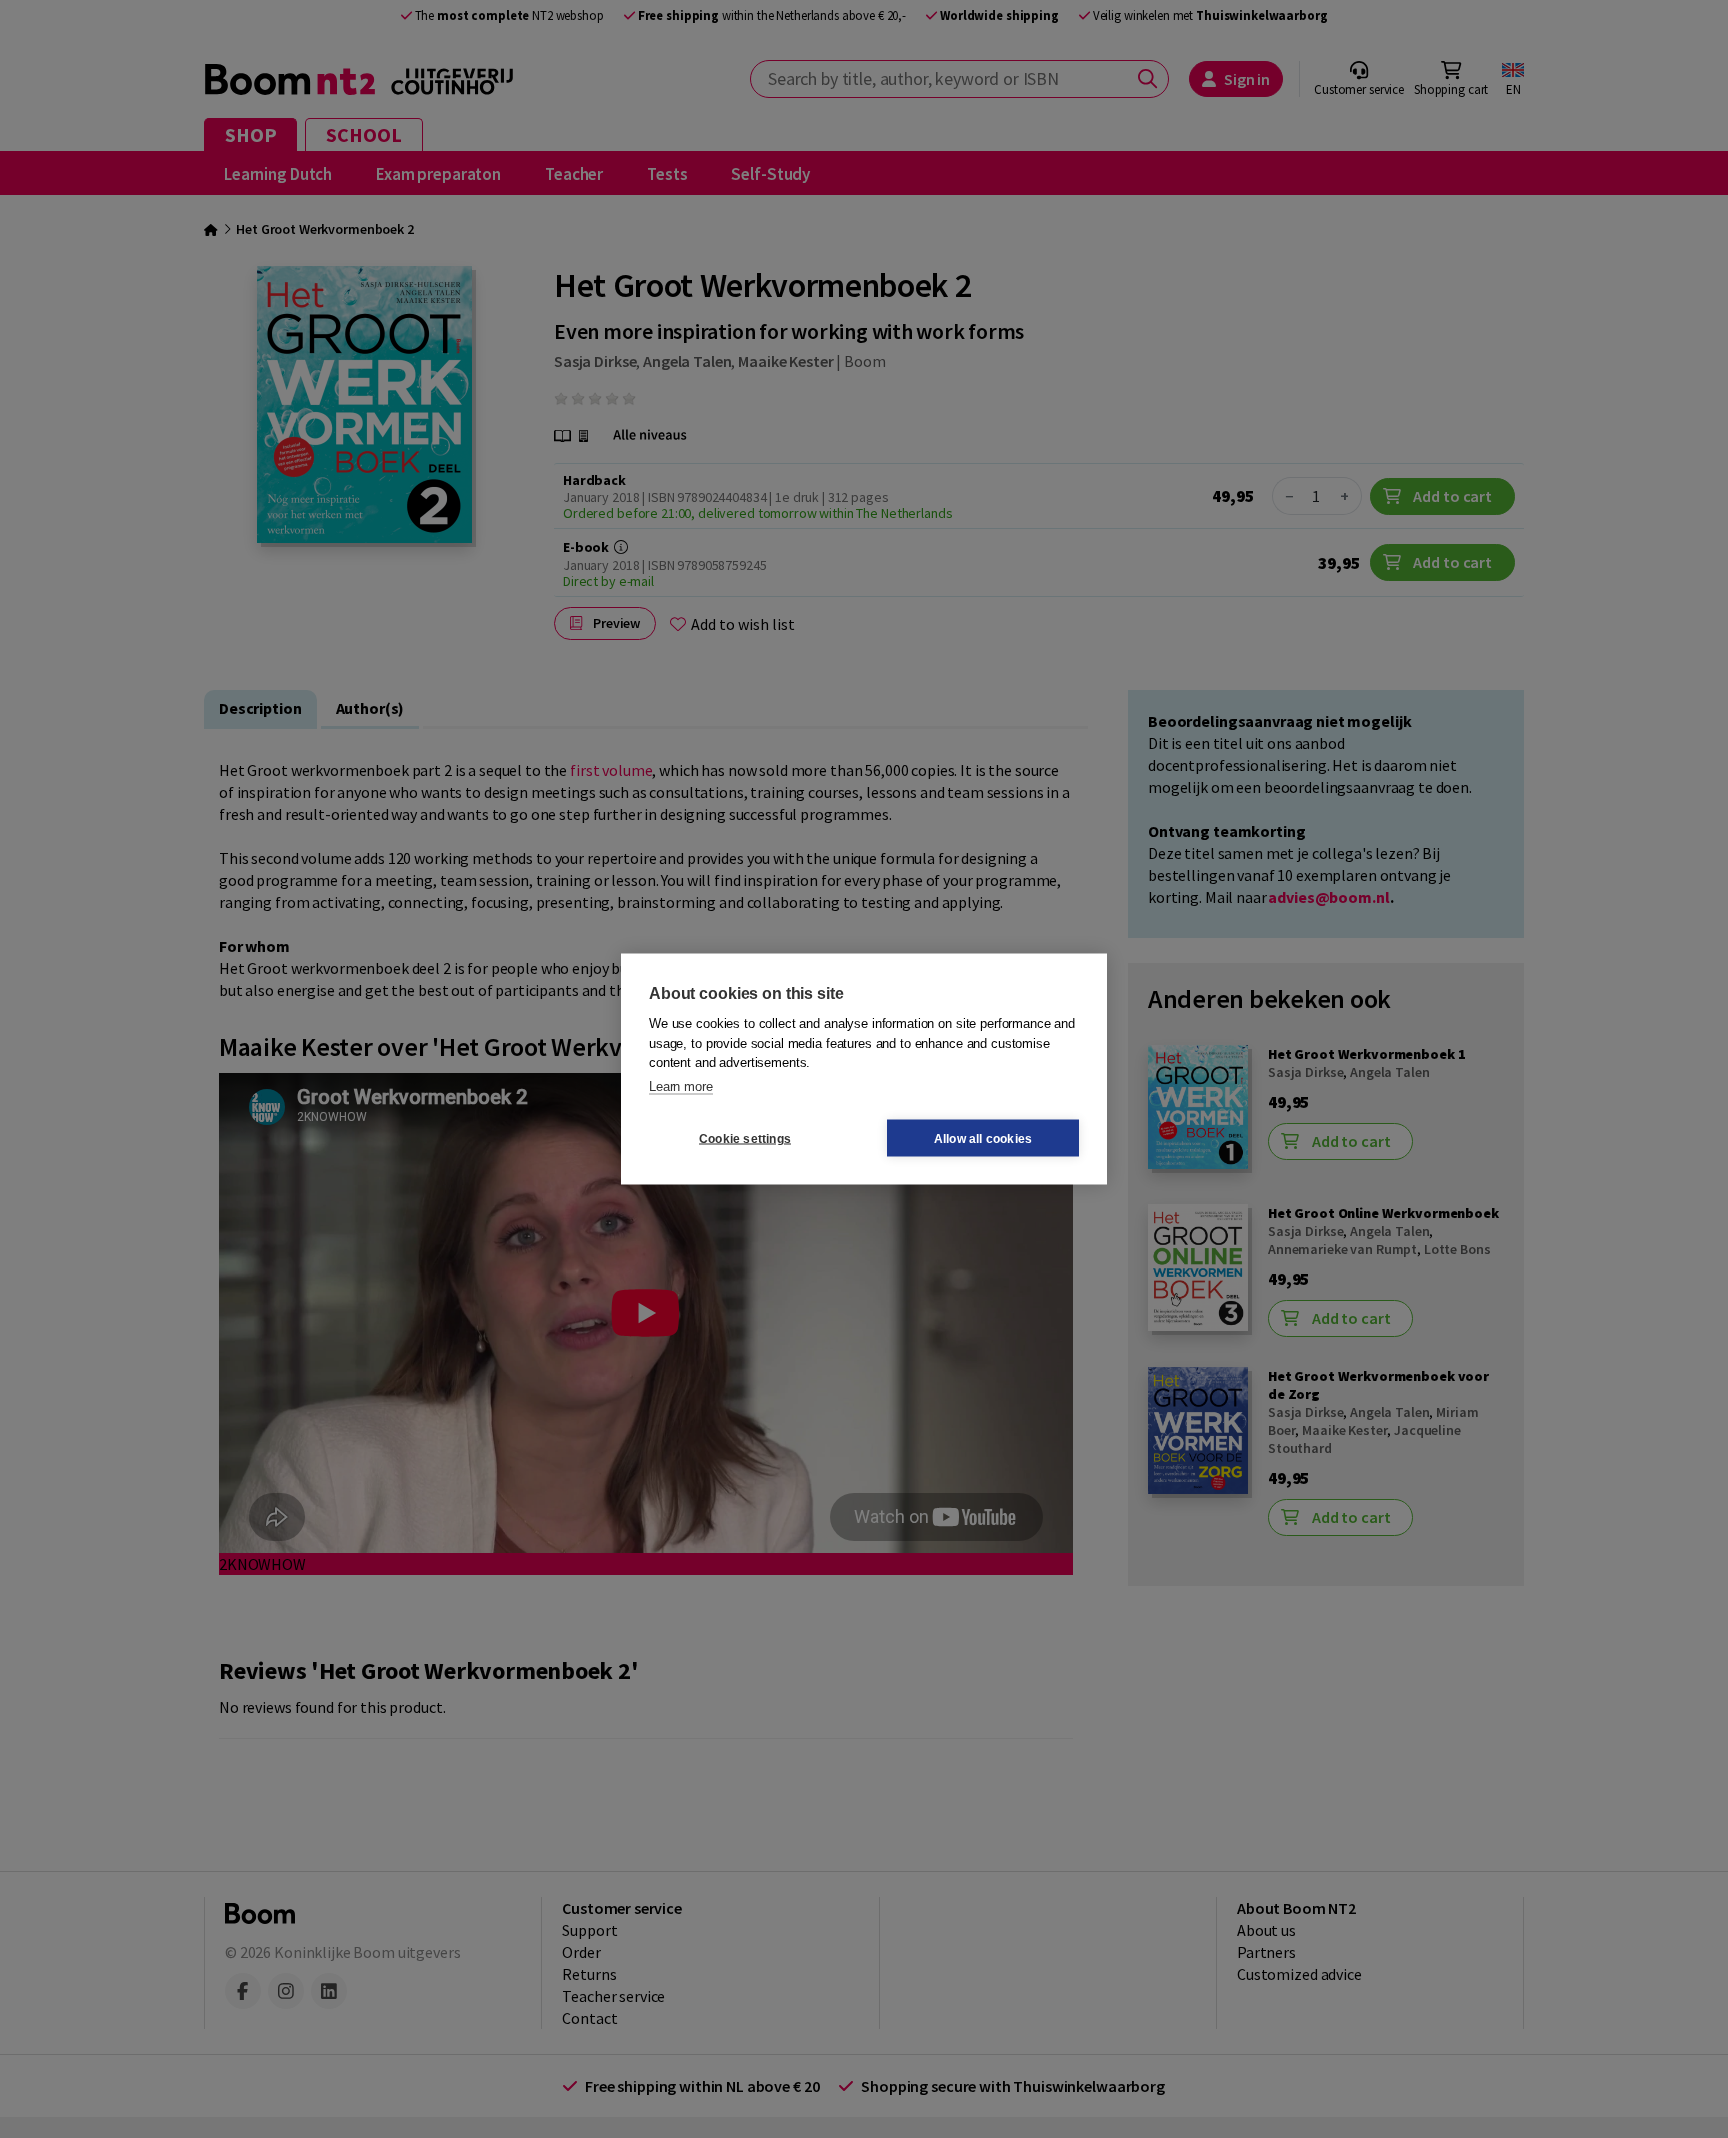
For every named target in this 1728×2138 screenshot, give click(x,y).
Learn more (681, 1085)
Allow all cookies (983, 1138)
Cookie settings (745, 1138)
